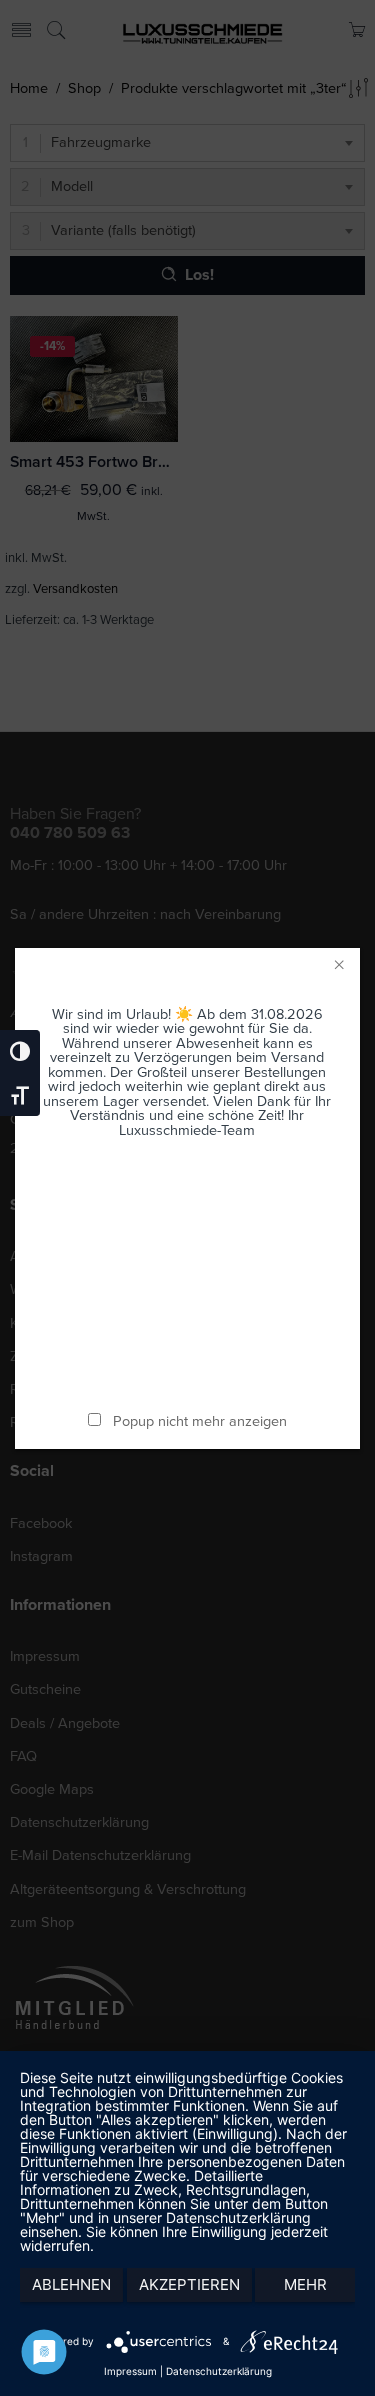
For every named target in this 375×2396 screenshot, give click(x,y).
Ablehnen (71, 2284)
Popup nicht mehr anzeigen (200, 1421)
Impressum (130, 2371)
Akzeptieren (189, 2284)
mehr (305, 2284)
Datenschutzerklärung (219, 2371)
